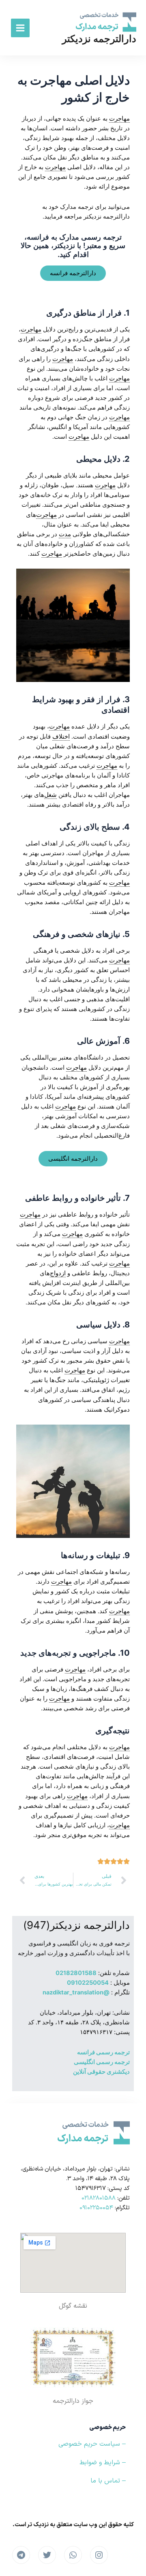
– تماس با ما (108, 2481)
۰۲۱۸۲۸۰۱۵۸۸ (99, 2198)
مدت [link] (65, 534)
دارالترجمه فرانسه (73, 273)
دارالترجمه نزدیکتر (99, 39)
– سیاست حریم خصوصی (92, 2444)
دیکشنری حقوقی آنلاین (101, 2072)
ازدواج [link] (58, 1273)
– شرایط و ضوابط (103, 2463)
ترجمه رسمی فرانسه (103, 2052)
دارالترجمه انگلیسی (73, 1159)
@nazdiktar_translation (76, 1992)
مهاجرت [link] (119, 119)
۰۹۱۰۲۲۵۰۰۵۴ (96, 2208)
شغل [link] (50, 795)
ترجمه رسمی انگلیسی (102, 2062)
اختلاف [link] (61, 737)
